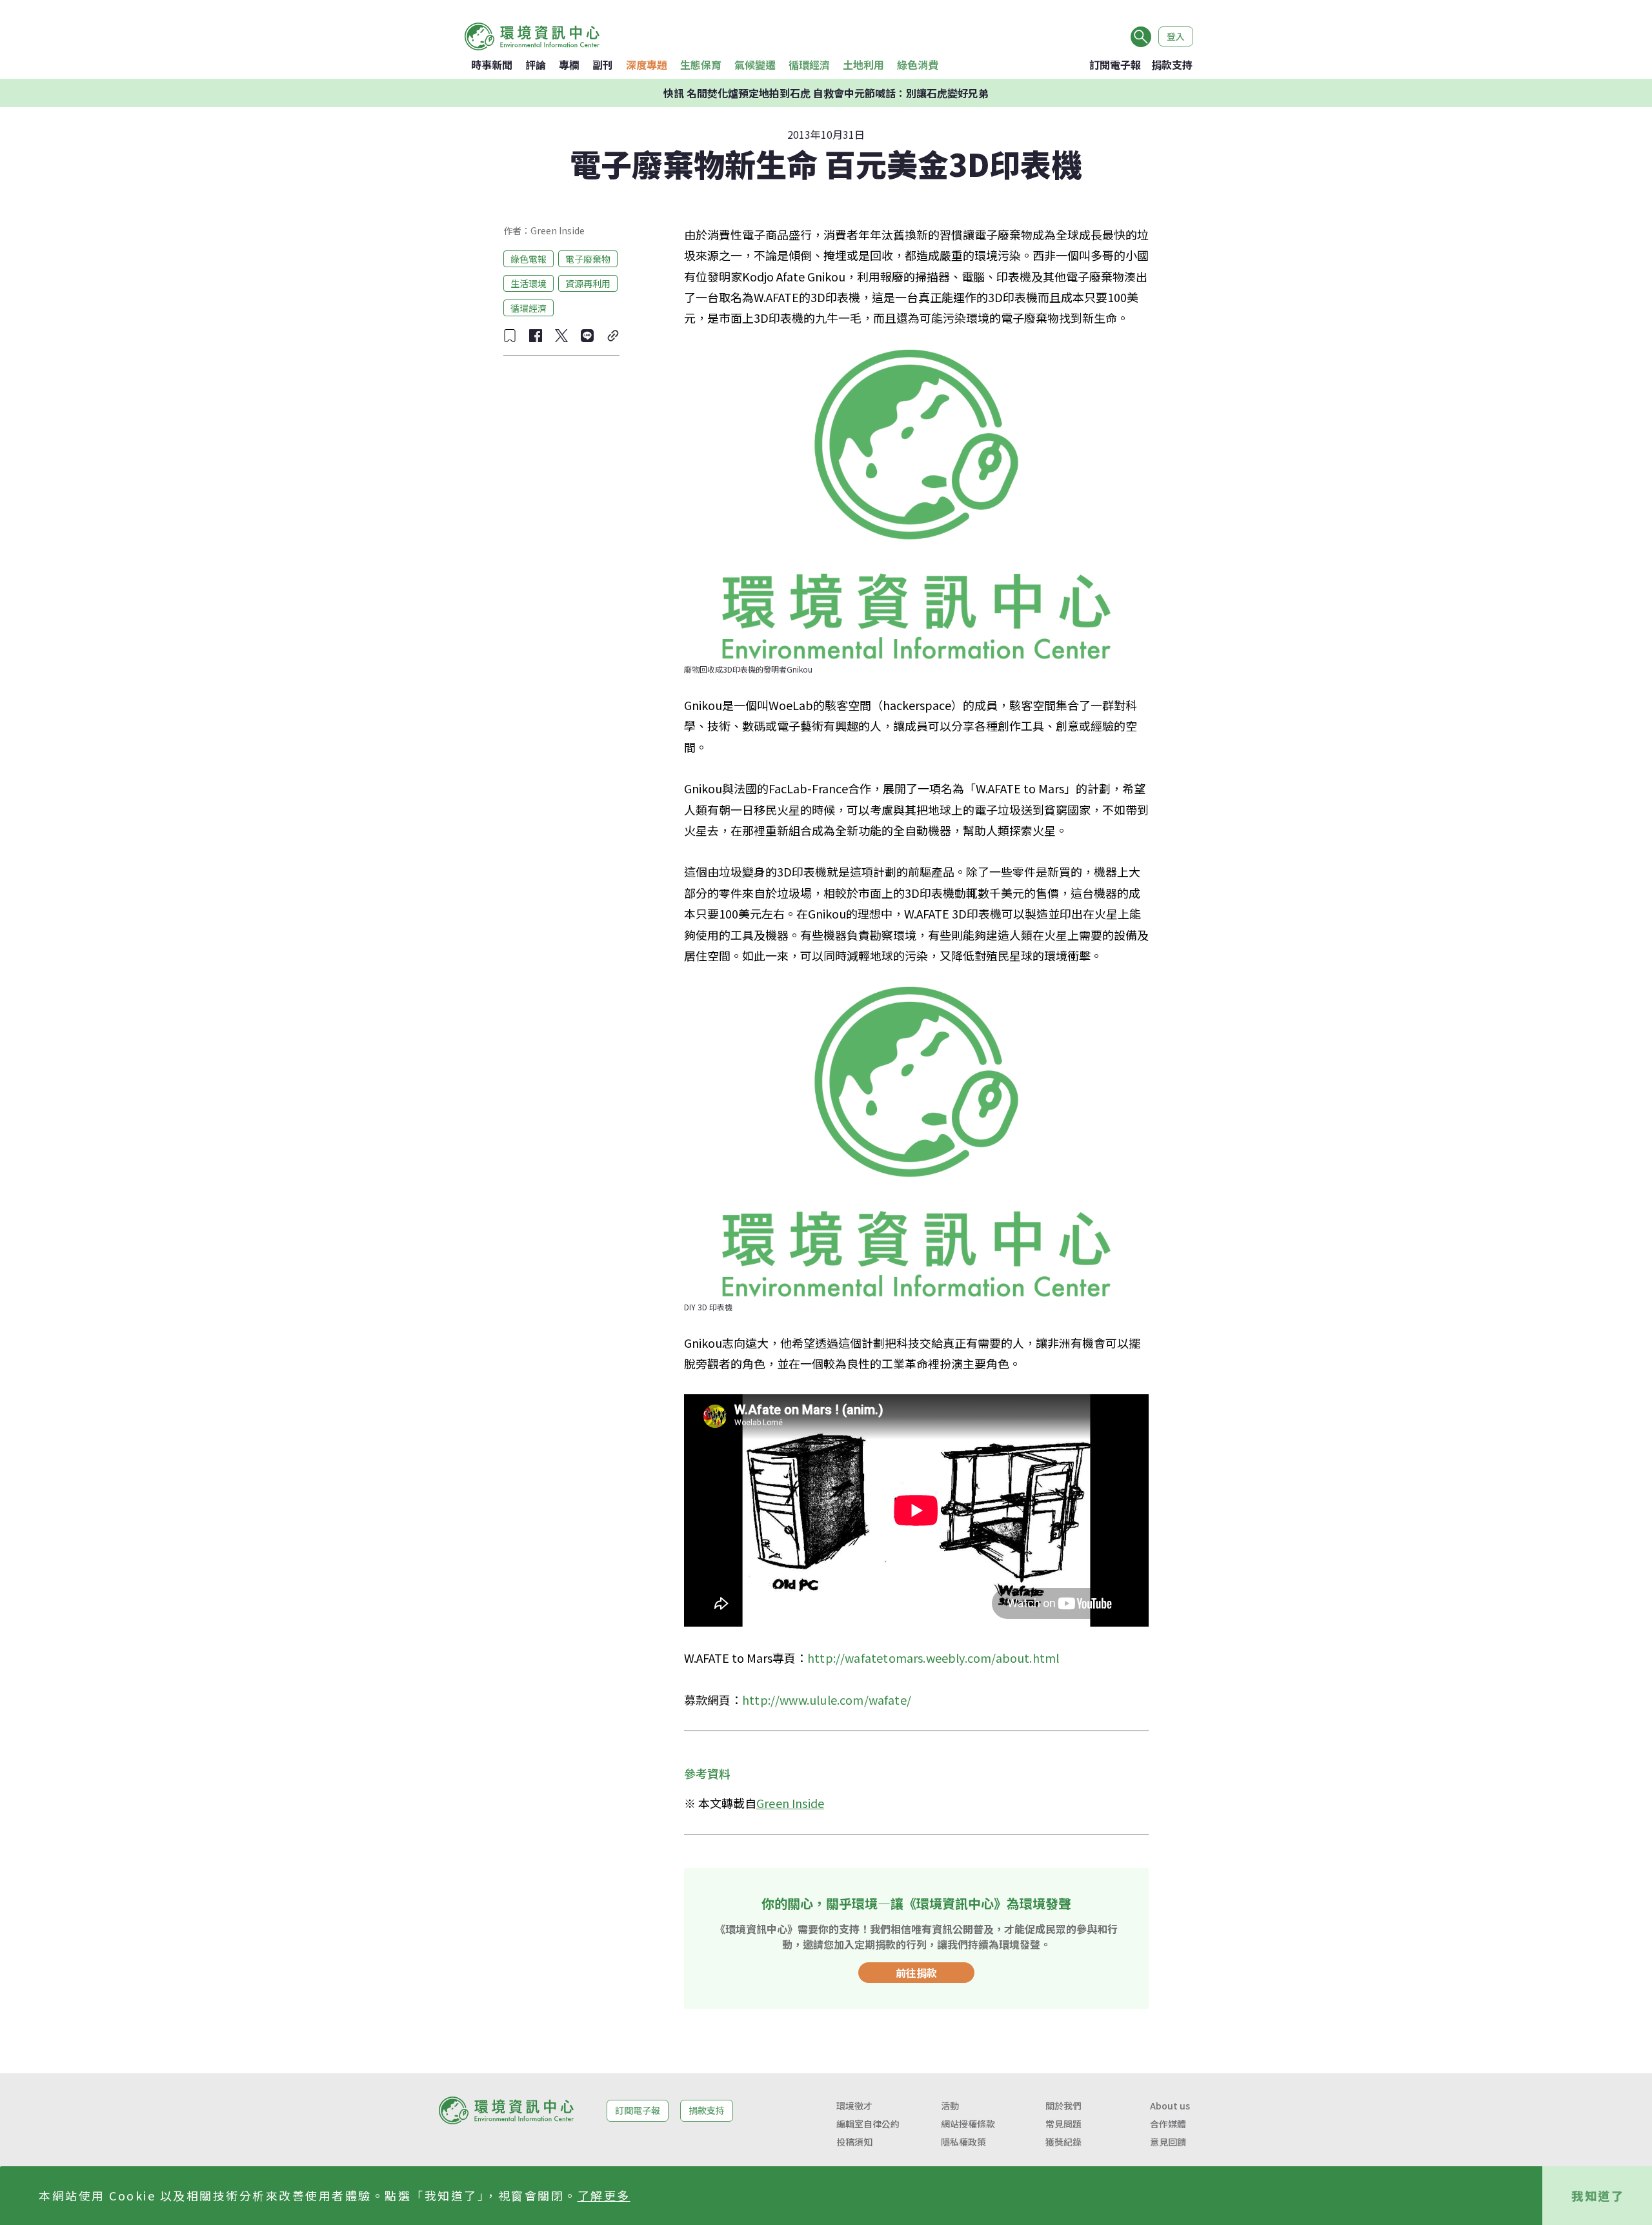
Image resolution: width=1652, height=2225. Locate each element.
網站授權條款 (968, 2124)
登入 (1176, 36)
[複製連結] (613, 336)
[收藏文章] (510, 336)
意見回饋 (1168, 2142)
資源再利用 (588, 283)
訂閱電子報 (1115, 65)
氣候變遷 (755, 65)
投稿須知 (854, 2142)
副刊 (603, 65)
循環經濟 (809, 65)
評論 (536, 65)
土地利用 (863, 65)
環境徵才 (854, 2106)
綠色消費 (918, 65)
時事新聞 (492, 65)
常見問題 (1063, 2124)
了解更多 (604, 2195)
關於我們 (1063, 2106)
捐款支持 (1172, 65)
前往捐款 (916, 1973)
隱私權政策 (963, 2142)
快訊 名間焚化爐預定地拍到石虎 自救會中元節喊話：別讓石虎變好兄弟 (826, 93)
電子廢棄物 (588, 258)
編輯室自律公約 (868, 2124)
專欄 (569, 65)
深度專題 (647, 65)
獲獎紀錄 (1063, 2142)
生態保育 (701, 65)
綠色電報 (529, 258)
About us (1170, 2106)
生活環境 (529, 283)
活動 (950, 2106)
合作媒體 (1168, 2124)
